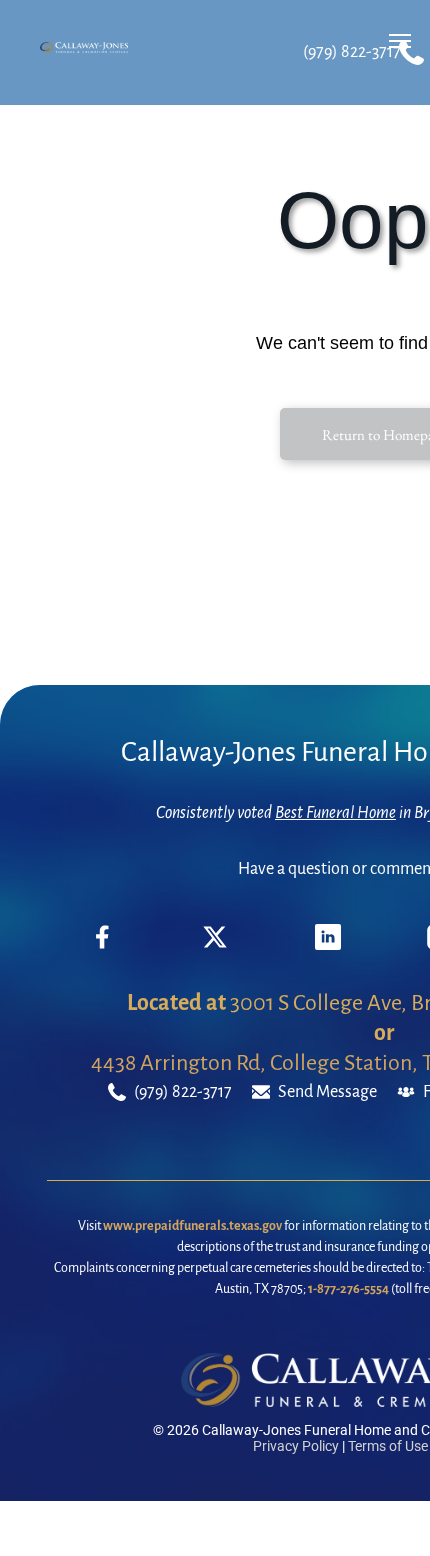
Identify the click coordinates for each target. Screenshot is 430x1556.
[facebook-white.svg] (103, 952)
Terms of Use (388, 1446)
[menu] (400, 41)
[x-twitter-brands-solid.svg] (215, 945)
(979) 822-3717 (352, 52)
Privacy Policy (296, 1446)
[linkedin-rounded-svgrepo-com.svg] (328, 945)
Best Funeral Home (335, 813)
